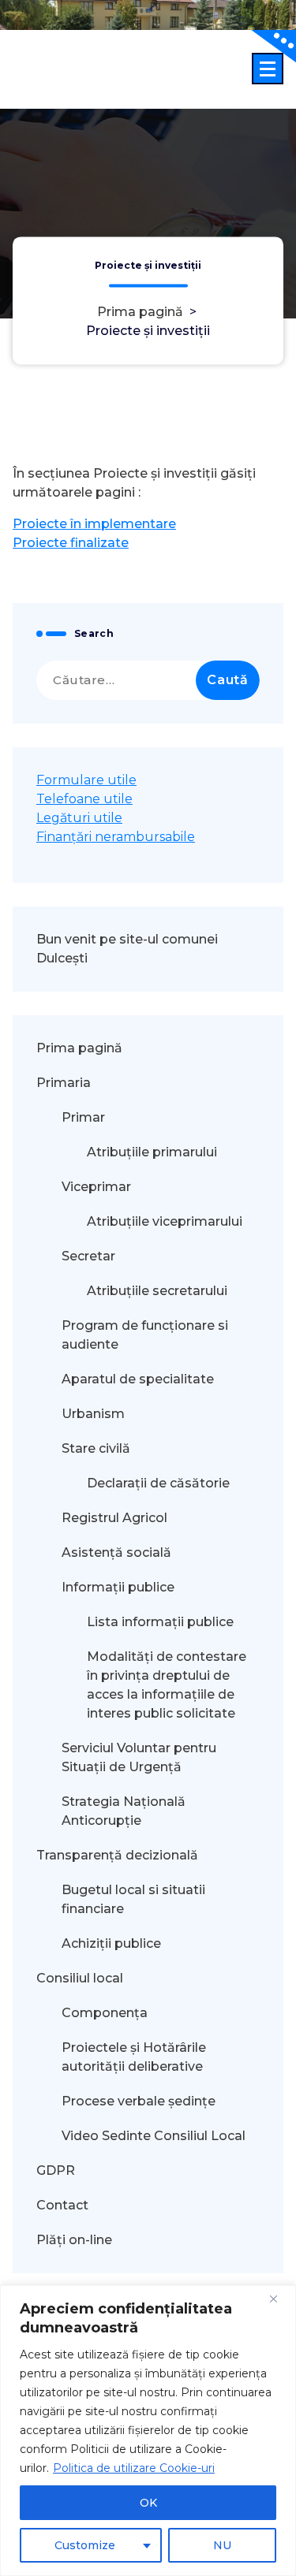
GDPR (56, 2170)
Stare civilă (96, 1448)
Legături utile (79, 818)
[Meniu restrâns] (268, 69)
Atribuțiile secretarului (157, 1291)
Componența (105, 2013)
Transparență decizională (117, 1855)
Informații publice (118, 1587)
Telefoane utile (84, 799)
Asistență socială (116, 1552)
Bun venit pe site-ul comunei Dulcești (127, 949)
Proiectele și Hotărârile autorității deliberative (134, 2057)
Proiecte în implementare (94, 524)
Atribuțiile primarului (152, 1152)
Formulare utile (86, 780)
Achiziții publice (111, 1943)
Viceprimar (96, 1187)
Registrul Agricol (116, 1518)
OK (148, 2503)
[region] (148, 2431)
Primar (83, 1117)
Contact (62, 2205)
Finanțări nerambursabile (116, 837)
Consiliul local (80, 1978)
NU (222, 2545)
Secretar (88, 1256)
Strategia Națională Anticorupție (124, 1811)
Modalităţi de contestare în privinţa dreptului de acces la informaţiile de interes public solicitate (167, 1685)
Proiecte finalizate (71, 543)
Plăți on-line (74, 2240)
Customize (85, 2545)
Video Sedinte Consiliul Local (154, 2136)
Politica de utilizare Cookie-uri (134, 2468)
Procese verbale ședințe (139, 2101)
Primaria (64, 1083)
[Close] (279, 2299)
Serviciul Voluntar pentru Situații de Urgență (139, 1757)
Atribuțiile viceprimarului (165, 1221)
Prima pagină (140, 312)
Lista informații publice (160, 1622)
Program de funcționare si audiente (145, 1335)
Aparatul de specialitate (138, 1379)
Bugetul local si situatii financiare (133, 1899)
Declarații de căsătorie (158, 1483)
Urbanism (93, 1414)
